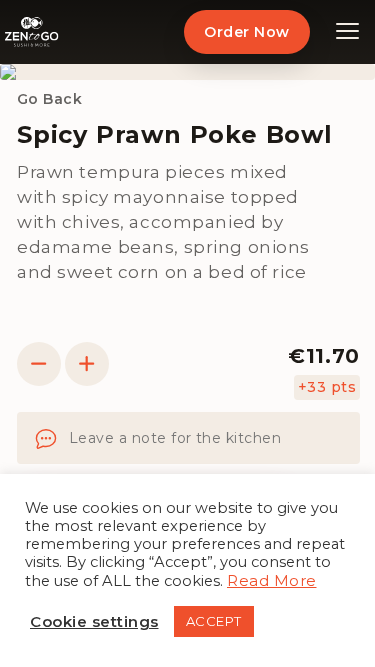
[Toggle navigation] (348, 32)
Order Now (246, 32)
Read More (272, 580)
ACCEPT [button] (214, 621)
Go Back (49, 99)
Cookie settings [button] (94, 621)
